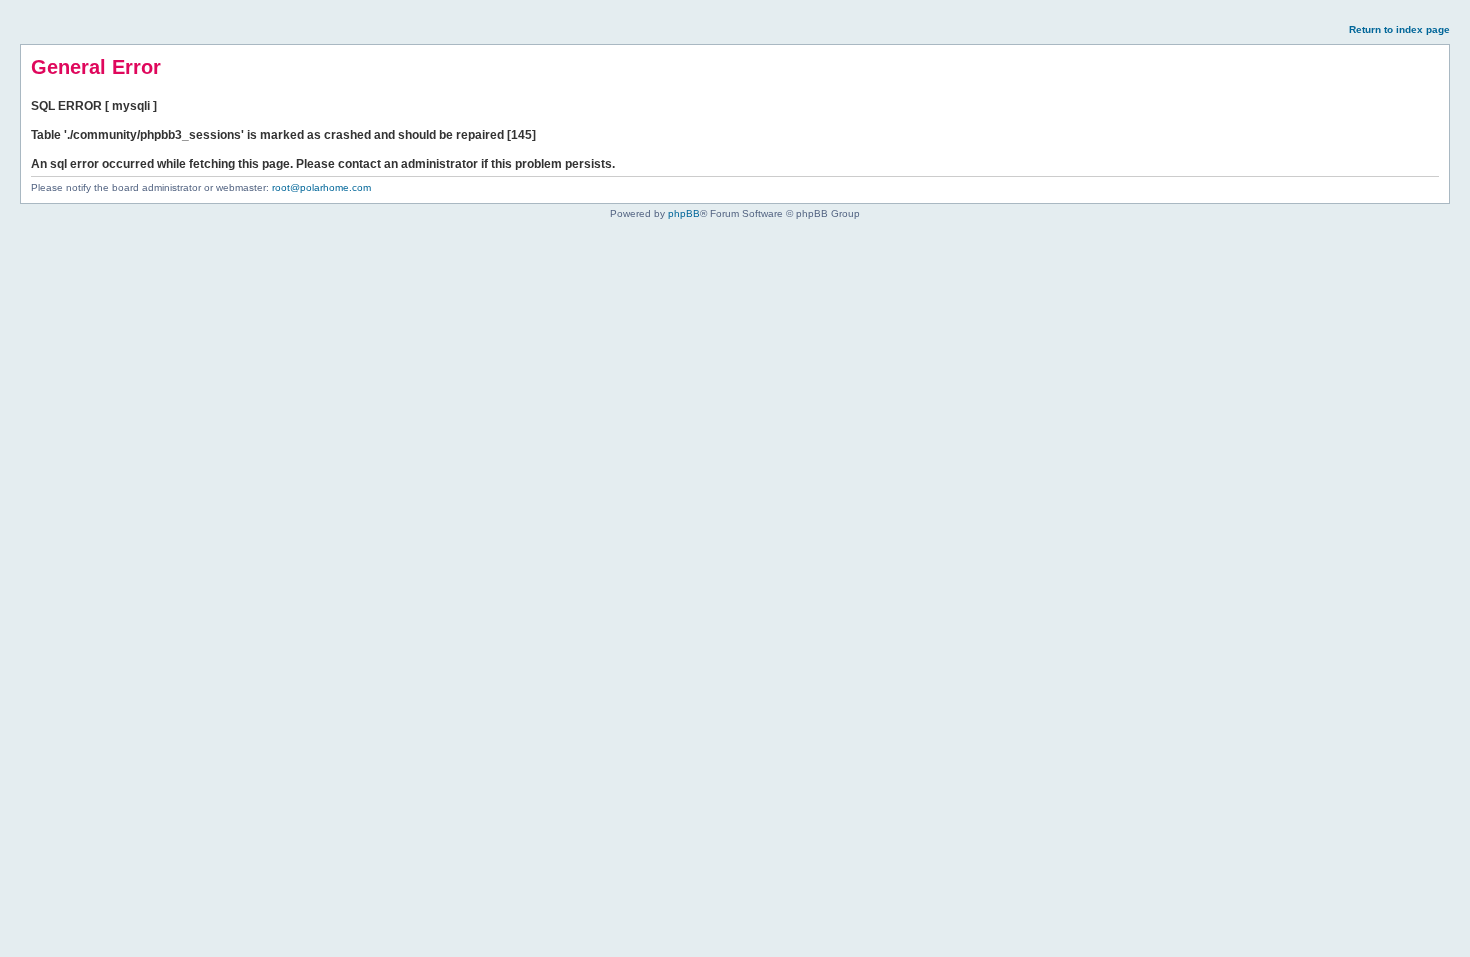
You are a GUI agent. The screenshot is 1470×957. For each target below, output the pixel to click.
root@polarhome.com (321, 187)
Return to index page (1399, 29)
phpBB (684, 213)
